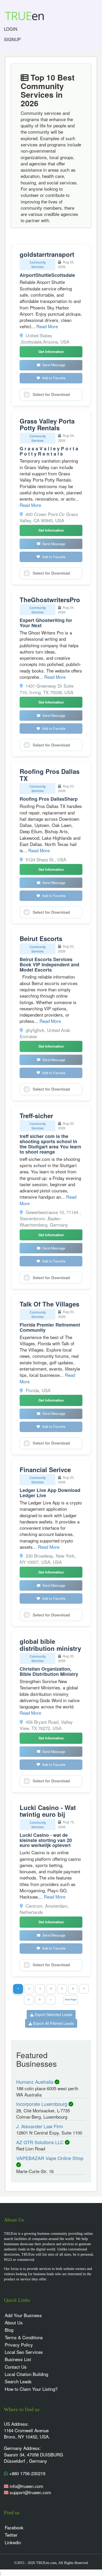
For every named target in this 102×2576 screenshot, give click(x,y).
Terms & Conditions (24, 2337)
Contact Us (16, 2367)
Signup (12, 39)
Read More (47, 326)
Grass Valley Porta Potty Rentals (47, 424)
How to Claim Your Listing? (31, 2389)
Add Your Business (23, 2315)
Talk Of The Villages (49, 1304)
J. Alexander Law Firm (40, 2126)
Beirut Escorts (41, 938)
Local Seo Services (24, 2352)
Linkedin (13, 2542)
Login (11, 29)
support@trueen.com (30, 2492)
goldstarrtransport (47, 254)
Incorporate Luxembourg (42, 2104)
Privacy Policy (19, 2345)
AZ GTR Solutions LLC (41, 2142)
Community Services (38, 264)
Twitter (11, 2535)
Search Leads (18, 2381)
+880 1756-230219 (27, 2473)
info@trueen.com (26, 2486)
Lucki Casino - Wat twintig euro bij (48, 1811)
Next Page (71, 1999)
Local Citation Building (26, 2374)
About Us (14, 2322)
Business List (18, 2359)
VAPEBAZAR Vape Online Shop (50, 2158)
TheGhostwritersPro (50, 600)
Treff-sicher (36, 1116)
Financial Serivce (45, 1470)
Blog (9, 2330)
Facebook (14, 2527)
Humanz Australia (35, 2082)
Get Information (51, 351)
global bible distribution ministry (50, 1645)
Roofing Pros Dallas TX (50, 775)
